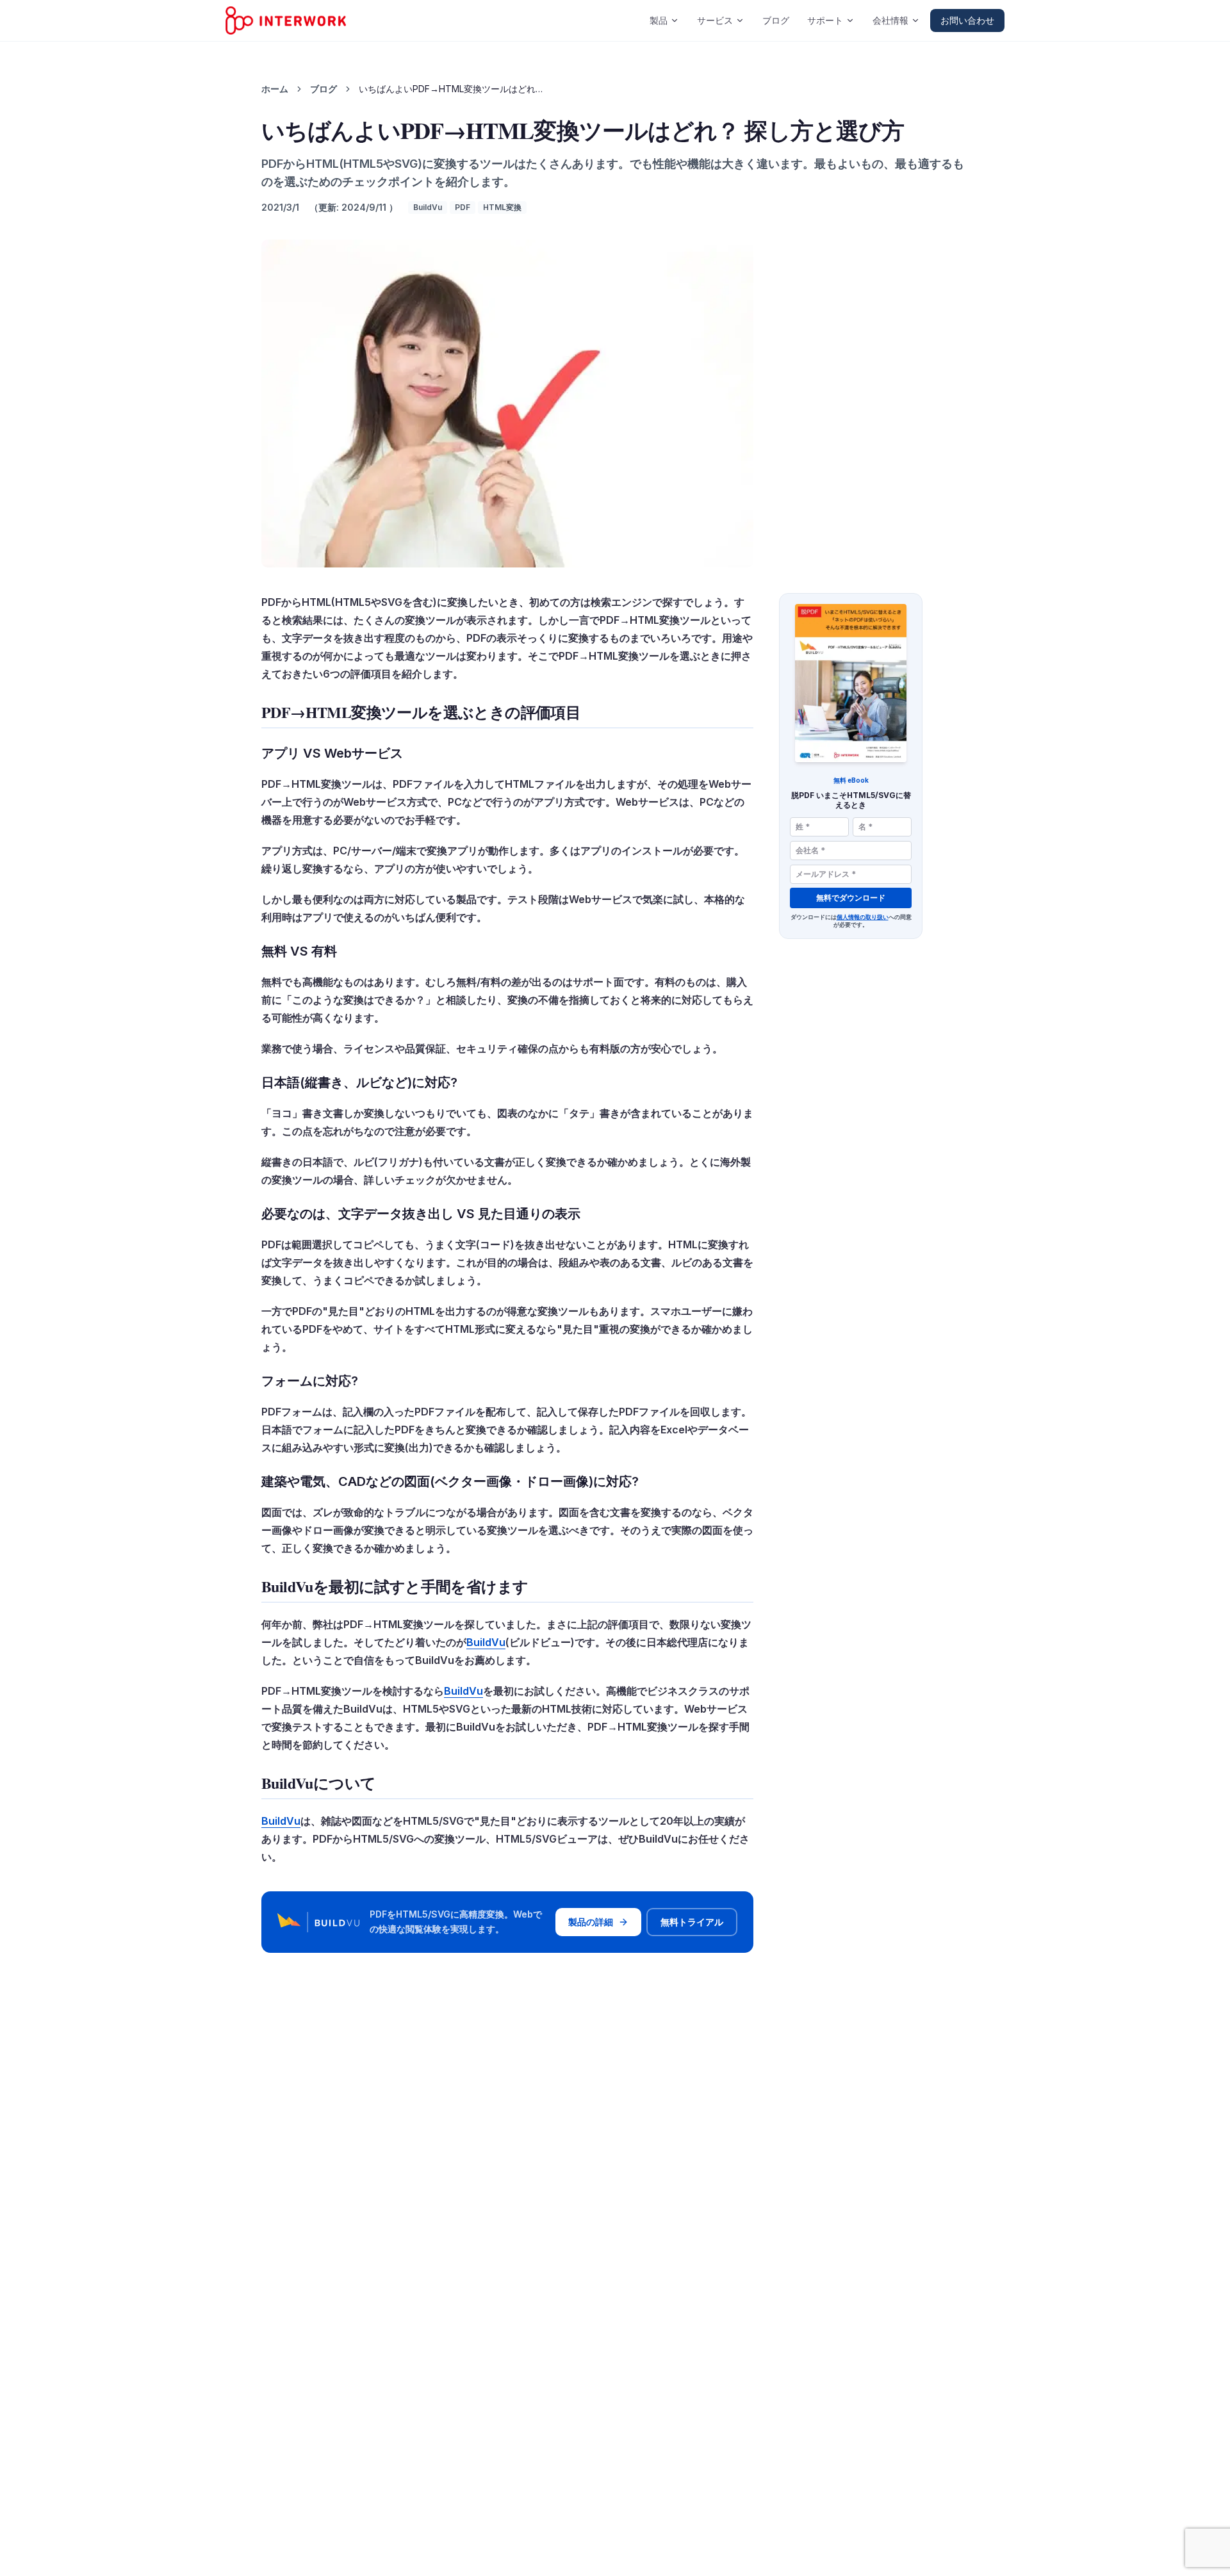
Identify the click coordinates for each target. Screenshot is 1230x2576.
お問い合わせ (967, 20)
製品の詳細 (591, 1922)
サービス (715, 20)
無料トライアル (692, 1922)
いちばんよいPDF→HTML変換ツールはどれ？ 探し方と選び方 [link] (455, 89)
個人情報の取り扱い (863, 917)
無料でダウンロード (851, 898)
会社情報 (890, 20)
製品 (659, 20)
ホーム (275, 89)
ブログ (776, 20)
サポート (825, 20)
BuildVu (428, 207)
